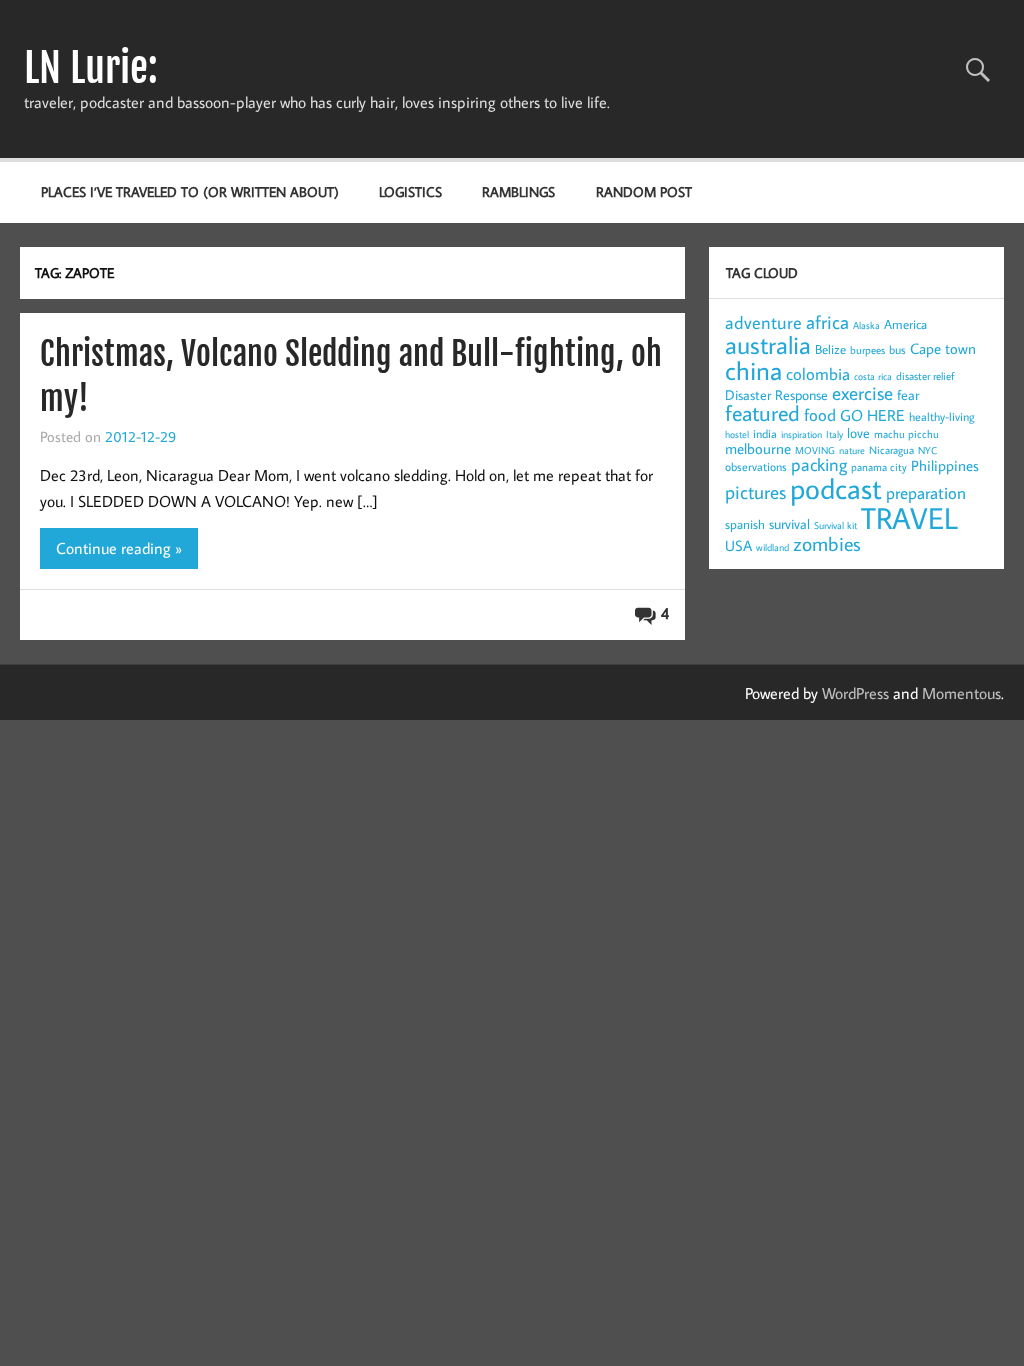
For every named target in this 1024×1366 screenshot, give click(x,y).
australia (768, 344)
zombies (827, 543)
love (858, 433)
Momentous (961, 693)
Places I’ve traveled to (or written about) (190, 191)
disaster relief (925, 376)
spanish (745, 524)
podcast (836, 488)
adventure (763, 322)
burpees (867, 350)
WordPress (855, 693)
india (765, 433)
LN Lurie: (91, 68)
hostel (737, 434)
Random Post (644, 191)
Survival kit (835, 525)
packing (819, 464)
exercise (862, 392)
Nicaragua (891, 450)
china (753, 370)
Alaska (866, 325)
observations (756, 466)
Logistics (410, 191)
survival (789, 524)
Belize (830, 349)
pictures (755, 491)
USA (738, 545)
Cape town (943, 348)
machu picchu (906, 434)
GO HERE (872, 415)
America (905, 324)
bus (897, 349)
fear (908, 395)
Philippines (945, 465)
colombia (818, 374)
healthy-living (942, 416)
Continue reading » (119, 548)
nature (852, 450)
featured (762, 412)
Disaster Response (776, 395)
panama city (879, 467)
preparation (926, 493)
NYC (927, 450)
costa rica (873, 376)
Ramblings (518, 191)
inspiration (801, 434)
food (820, 415)
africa (827, 321)
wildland (772, 547)
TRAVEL (909, 517)
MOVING (815, 450)
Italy (834, 434)
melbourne (758, 448)
